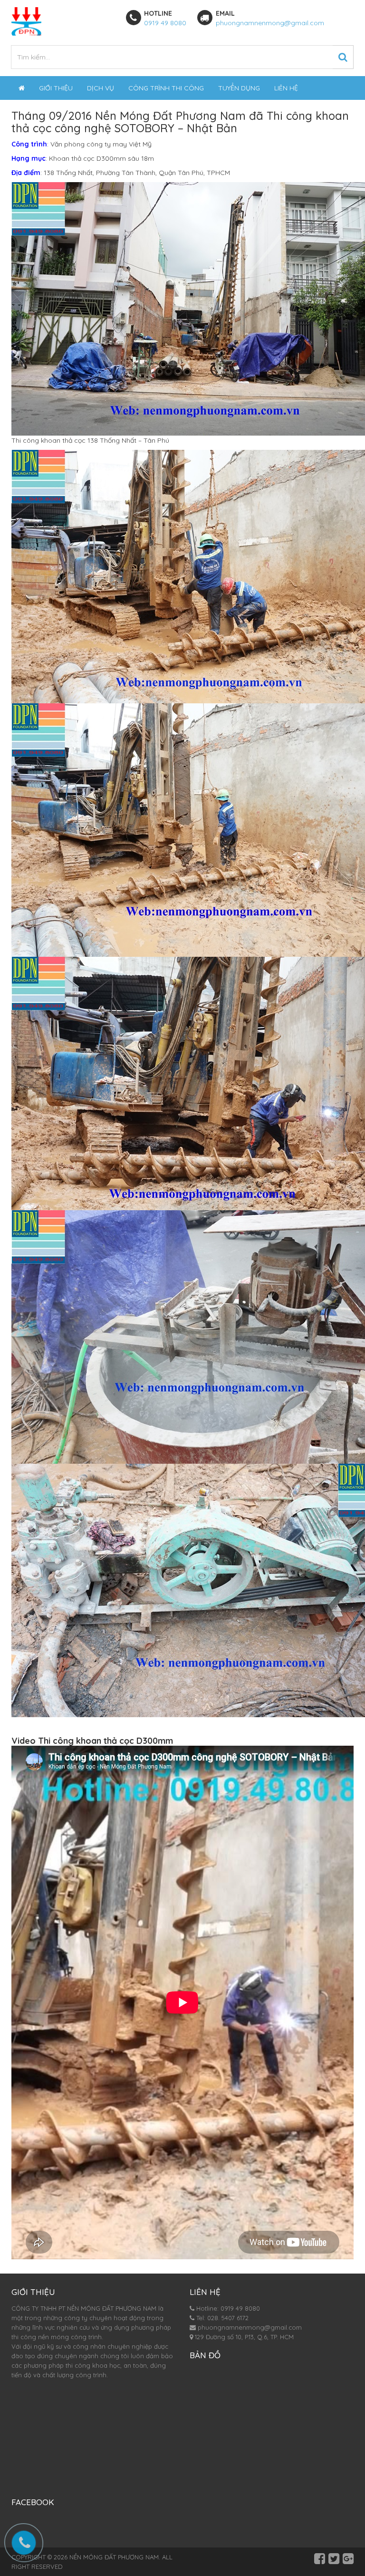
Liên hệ (286, 88)
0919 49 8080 (165, 23)
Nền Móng (122, 116)
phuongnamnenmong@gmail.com (270, 23)
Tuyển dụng (239, 88)
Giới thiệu (56, 88)
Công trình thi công (166, 88)
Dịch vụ (101, 88)
